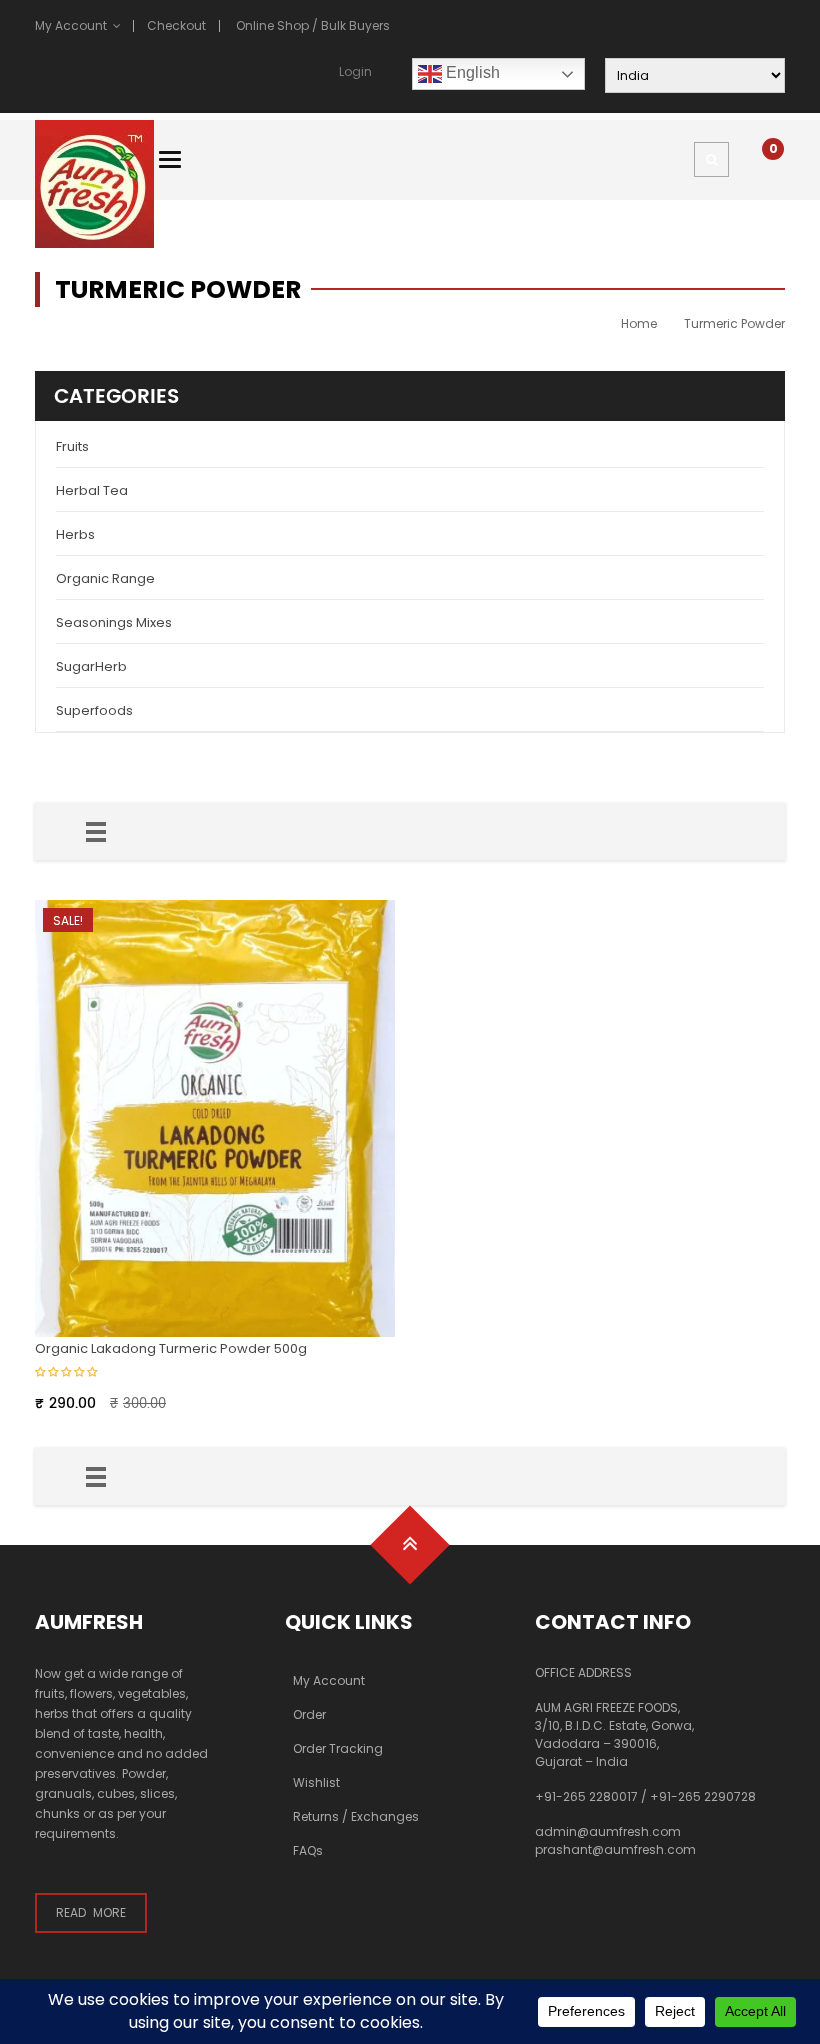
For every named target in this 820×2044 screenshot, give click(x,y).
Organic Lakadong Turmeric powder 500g (171, 1348)
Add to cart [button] (378, 916)
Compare (378, 984)
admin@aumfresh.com (608, 1831)
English (471, 72)
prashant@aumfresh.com (615, 1849)
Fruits (72, 446)
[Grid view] (61, 832)
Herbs (75, 534)
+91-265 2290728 (703, 1796)
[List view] (96, 832)
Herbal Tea (92, 490)
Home (639, 323)
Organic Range (105, 578)
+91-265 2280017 (586, 1796)
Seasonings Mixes (114, 622)
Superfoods (94, 710)
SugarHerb (91, 666)
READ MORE (91, 1912)
